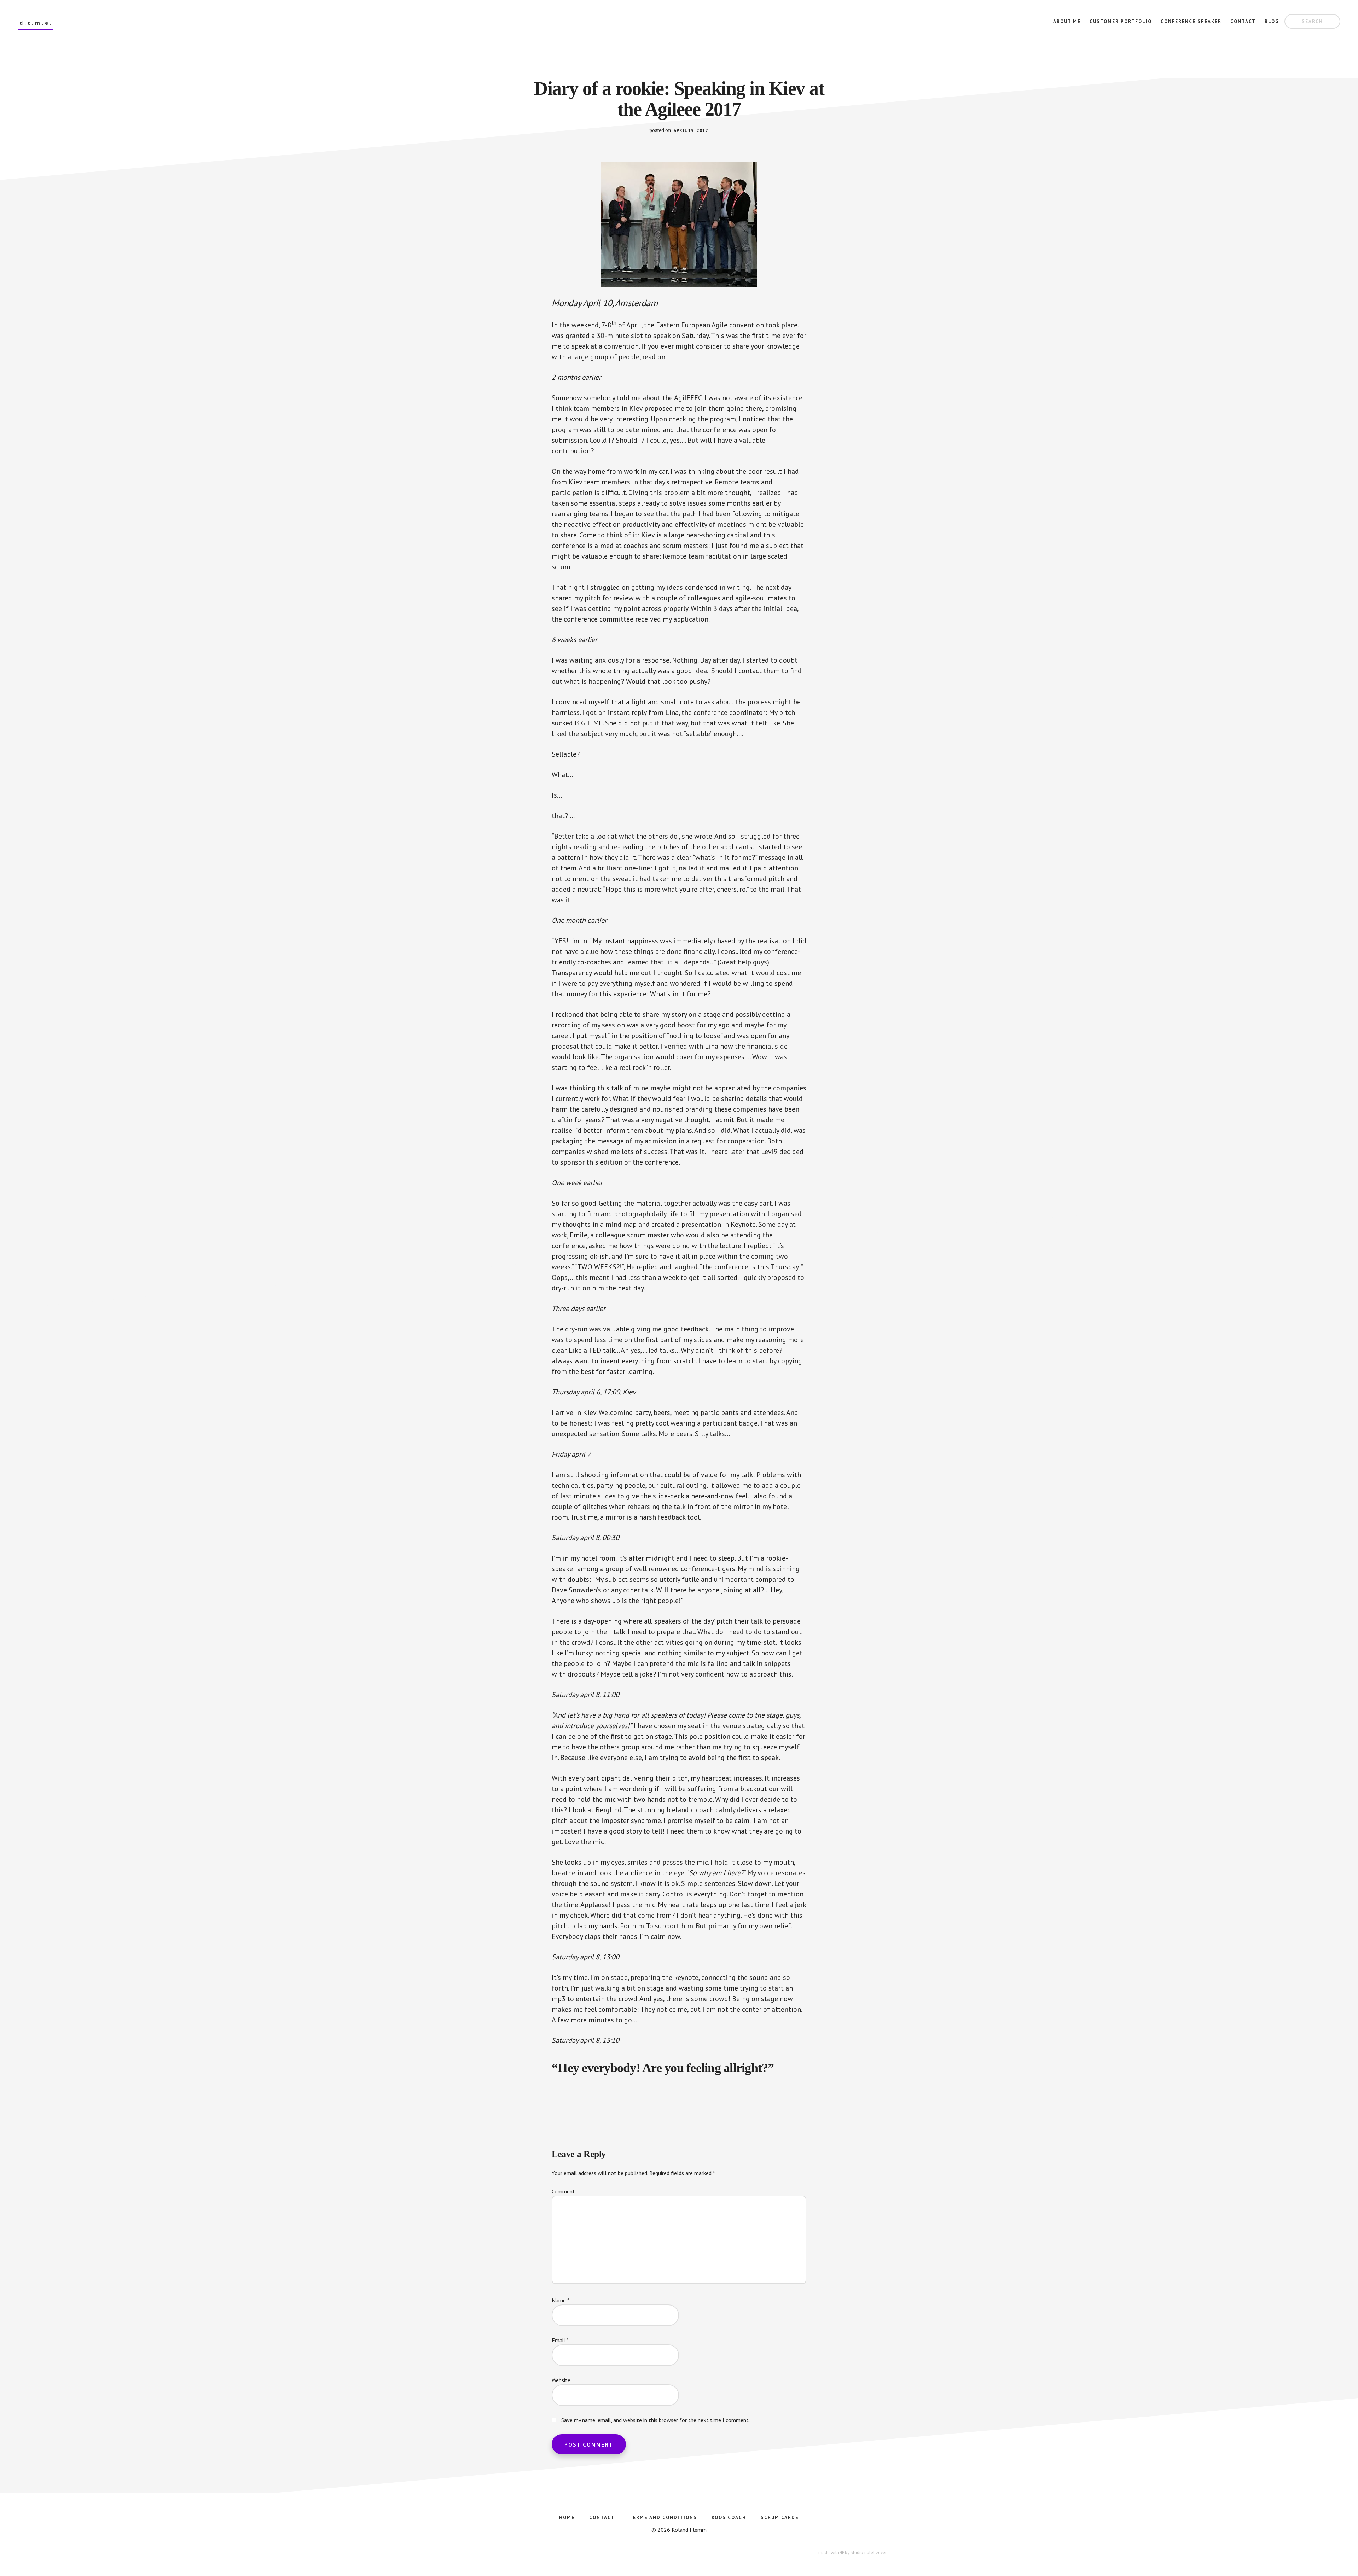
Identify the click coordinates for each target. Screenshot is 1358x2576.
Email (560, 2340)
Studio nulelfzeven (869, 2552)
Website (561, 2380)
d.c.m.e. (36, 23)
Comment (563, 2191)
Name (561, 2300)
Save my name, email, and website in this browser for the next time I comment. (655, 2420)
